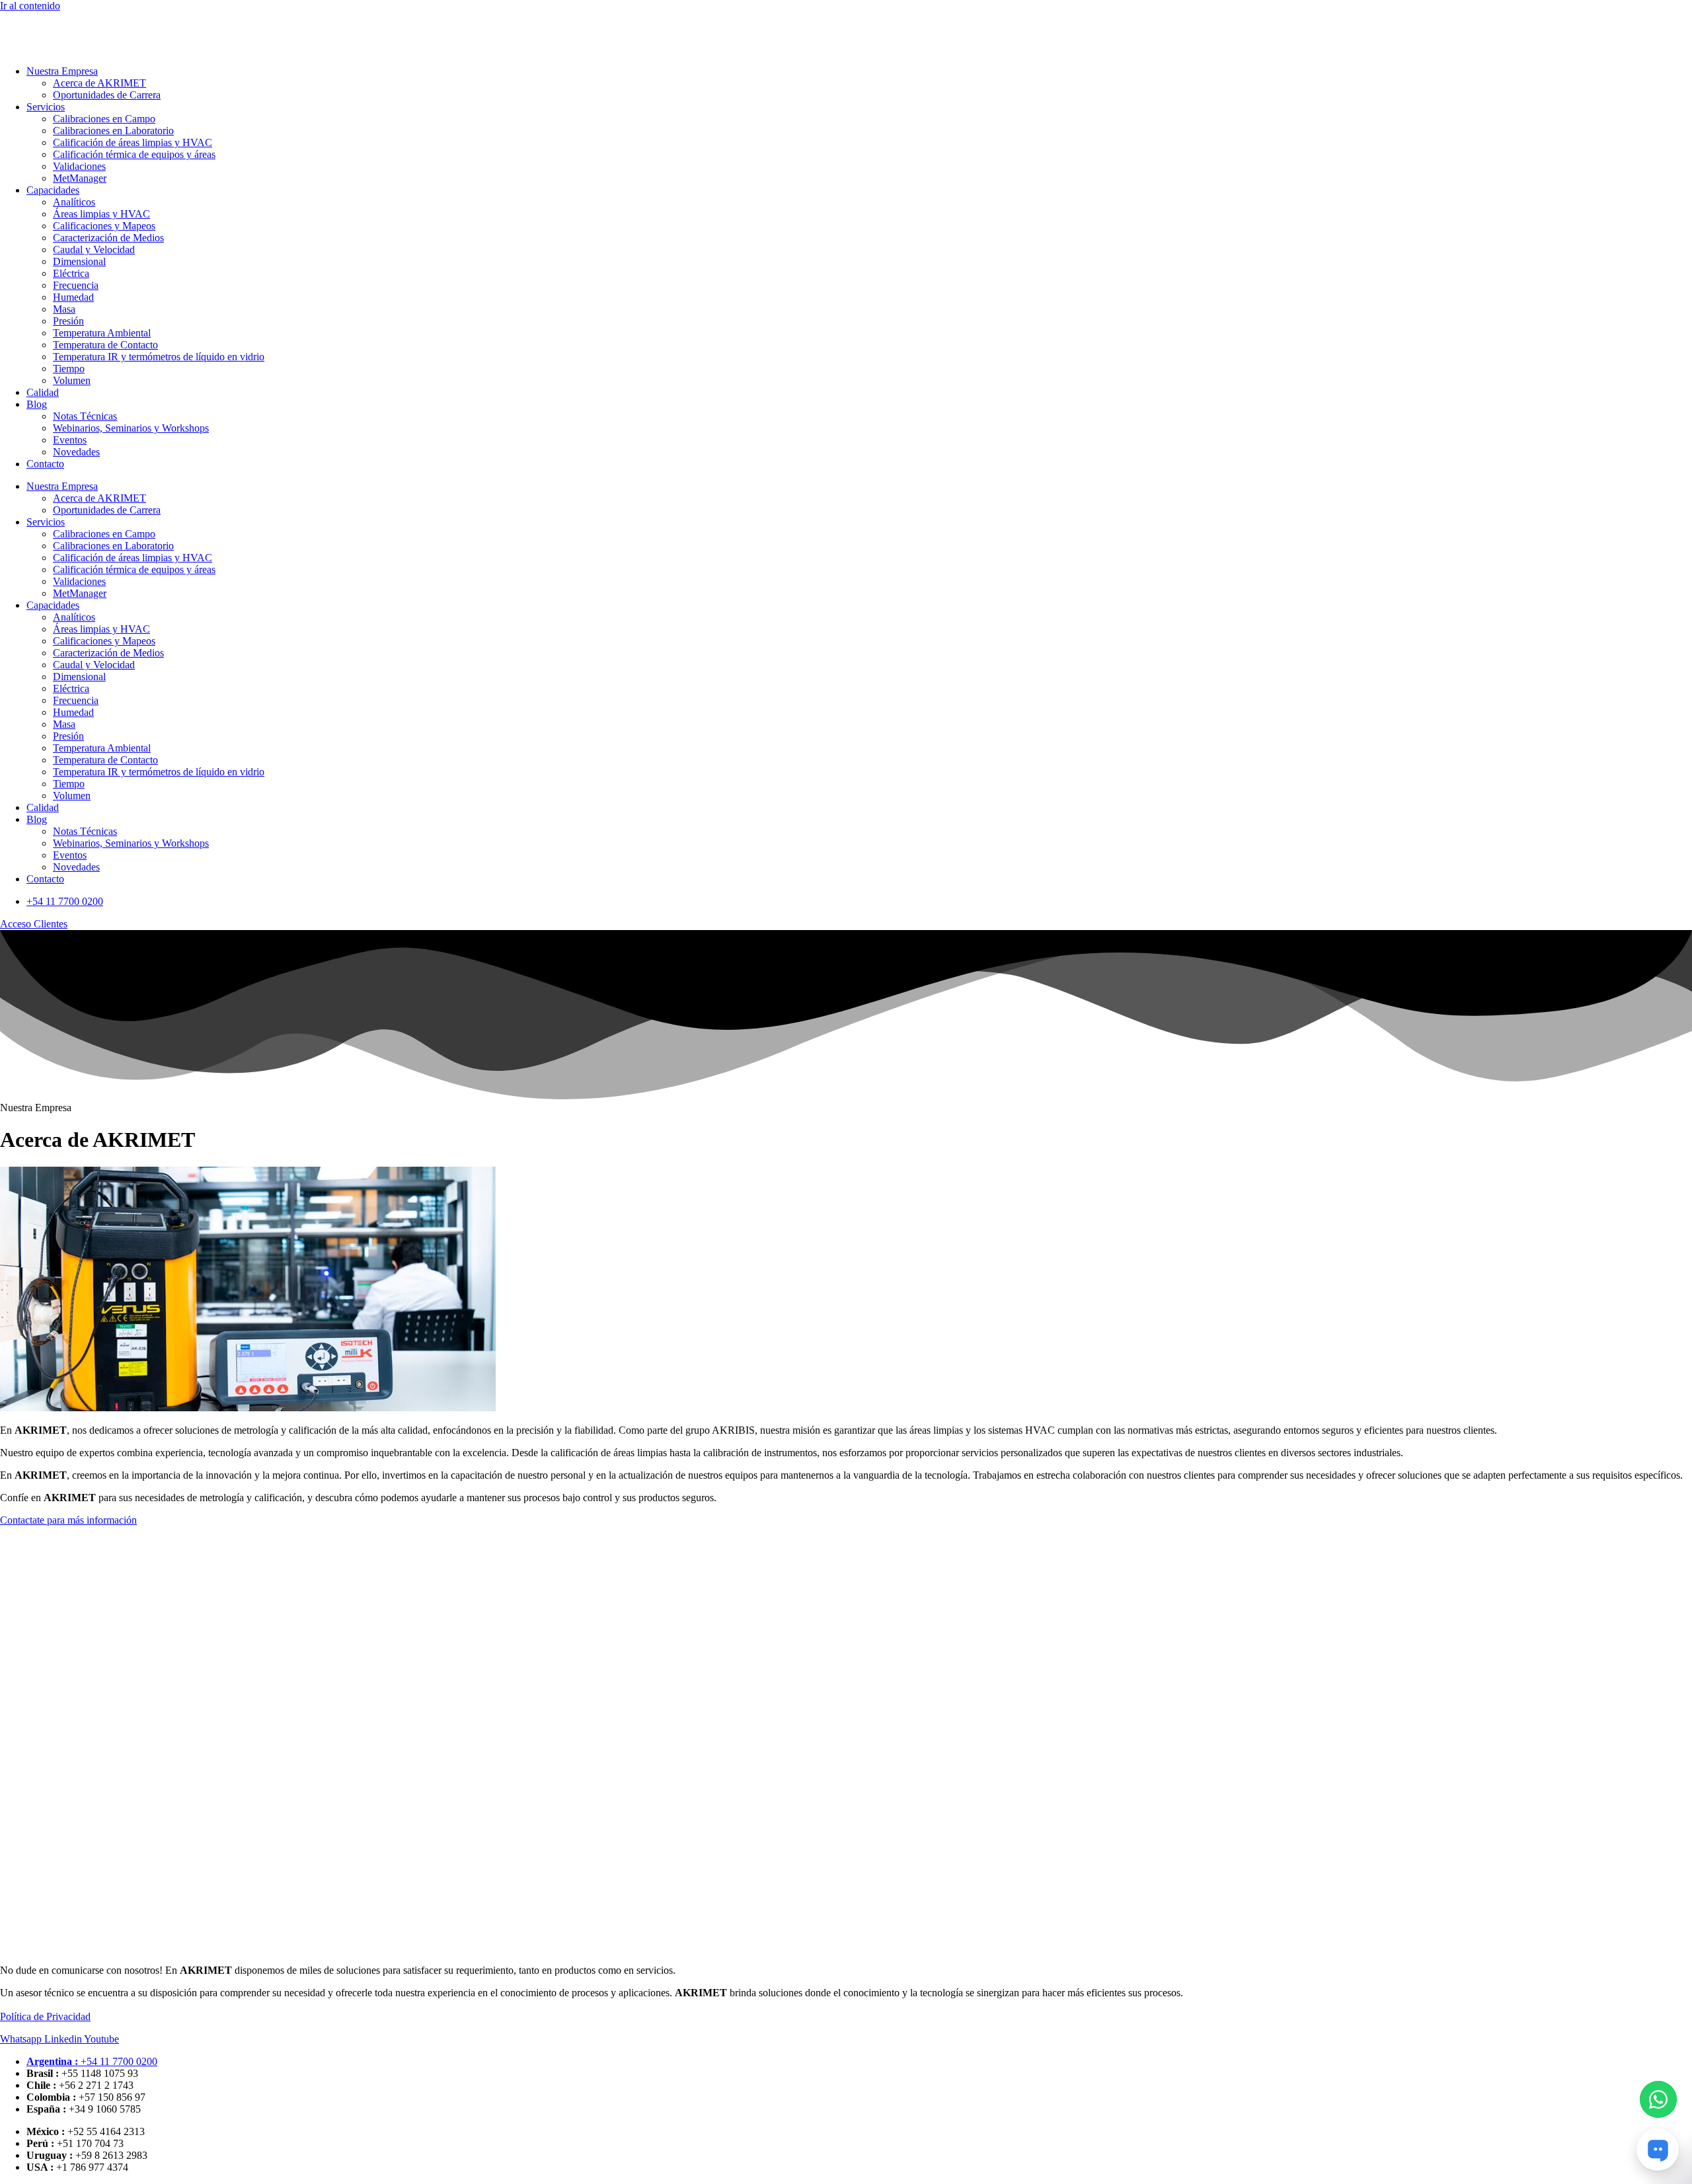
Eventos (70, 440)
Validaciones (79, 166)
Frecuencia (76, 285)
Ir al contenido (30, 6)
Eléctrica (71, 273)
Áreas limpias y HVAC (101, 214)
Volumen (72, 380)
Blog (37, 404)
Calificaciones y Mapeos (104, 226)
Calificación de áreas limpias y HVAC (133, 142)
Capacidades (53, 190)
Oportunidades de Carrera (107, 95)
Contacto (45, 464)
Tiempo (69, 369)
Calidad (43, 392)
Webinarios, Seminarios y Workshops (131, 428)
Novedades (76, 452)
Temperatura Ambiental (102, 333)
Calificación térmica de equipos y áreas (134, 154)
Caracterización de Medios (108, 238)
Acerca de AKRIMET (99, 83)
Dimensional (79, 261)
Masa (64, 309)
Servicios (46, 107)
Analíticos (74, 202)
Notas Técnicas (85, 416)
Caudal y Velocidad (94, 250)
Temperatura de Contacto (105, 345)
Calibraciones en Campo (104, 119)
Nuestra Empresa (62, 71)
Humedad (73, 297)
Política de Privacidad (45, 2016)
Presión (68, 321)
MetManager (80, 178)
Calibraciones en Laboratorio (113, 131)
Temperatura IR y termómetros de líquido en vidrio (159, 357)
